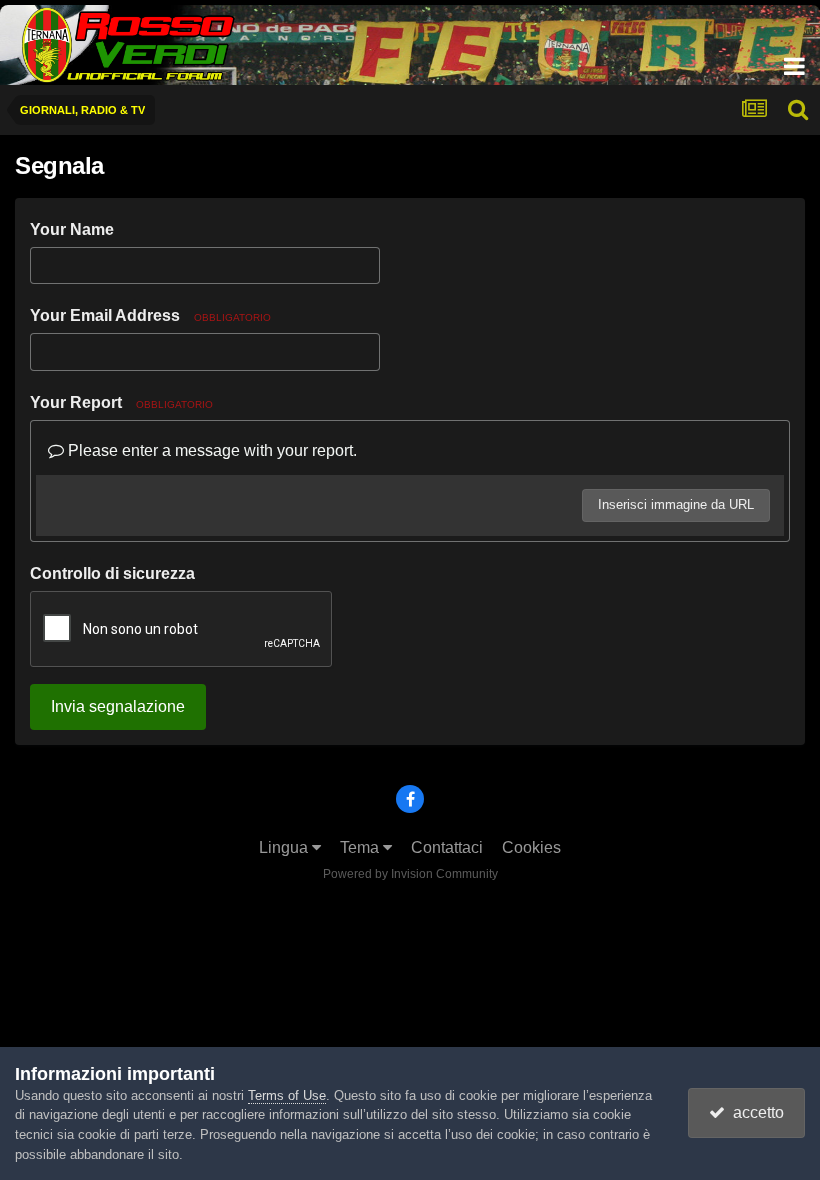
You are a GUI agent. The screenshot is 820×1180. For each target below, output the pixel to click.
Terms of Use (287, 1095)
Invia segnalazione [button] (118, 706)
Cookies (531, 847)
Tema (361, 847)
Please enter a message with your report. (210, 450)
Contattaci (447, 847)
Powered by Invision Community (410, 874)
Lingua (285, 847)
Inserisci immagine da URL (676, 504)
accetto (754, 1112)
